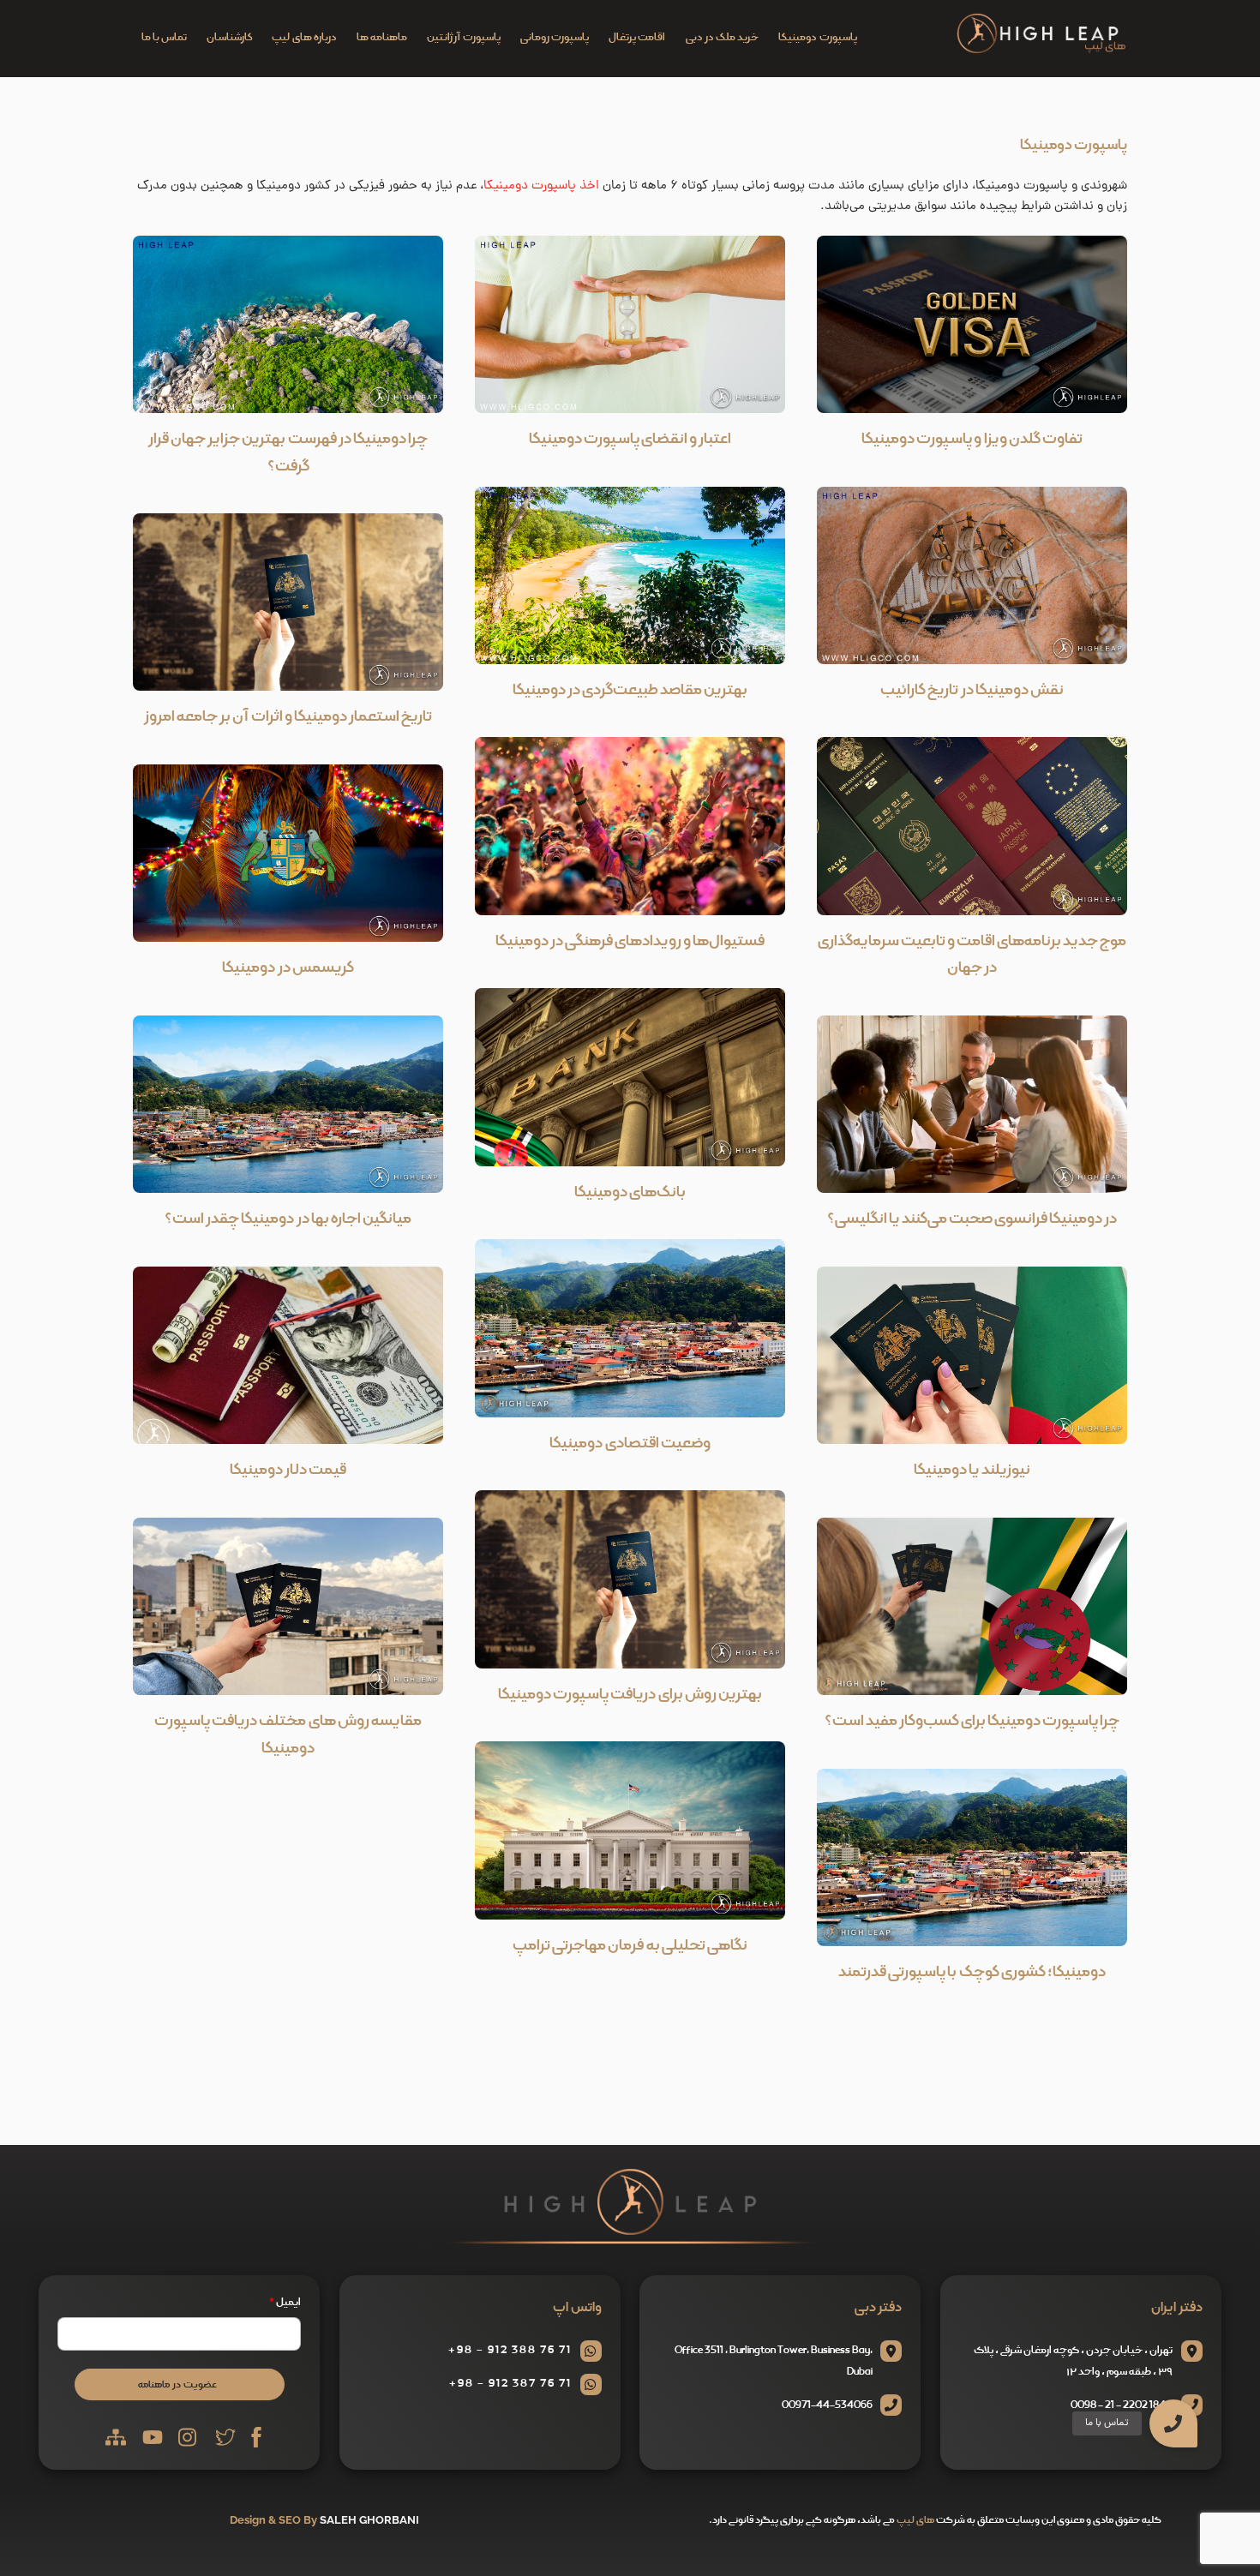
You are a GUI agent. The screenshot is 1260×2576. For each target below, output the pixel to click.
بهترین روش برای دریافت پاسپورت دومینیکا (630, 1695)
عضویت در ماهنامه (177, 2384)
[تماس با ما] (1173, 2423)
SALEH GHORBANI (369, 2520)
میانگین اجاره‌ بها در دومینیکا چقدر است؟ (288, 1219)
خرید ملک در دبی (723, 38)
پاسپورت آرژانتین (463, 38)
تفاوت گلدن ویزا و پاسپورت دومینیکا (972, 439)
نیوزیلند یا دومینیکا (972, 1470)
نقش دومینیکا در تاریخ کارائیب (972, 690)
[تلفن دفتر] (1216, 2373)
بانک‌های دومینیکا (630, 1192)
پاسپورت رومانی (555, 38)
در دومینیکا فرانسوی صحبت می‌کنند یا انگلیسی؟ (972, 1219)
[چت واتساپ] (1216, 2284)
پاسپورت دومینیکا (817, 38)
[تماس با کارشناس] (1216, 2328)
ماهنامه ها (382, 38)
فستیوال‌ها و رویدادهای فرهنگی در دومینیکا (630, 941)
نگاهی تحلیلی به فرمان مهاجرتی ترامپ (630, 1946)
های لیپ (915, 2520)
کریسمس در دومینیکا (288, 968)
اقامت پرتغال (637, 38)
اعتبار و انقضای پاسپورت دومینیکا (630, 439)
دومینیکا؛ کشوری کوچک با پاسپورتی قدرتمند (972, 1972)
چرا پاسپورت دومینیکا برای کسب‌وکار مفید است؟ (972, 1721)
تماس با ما (164, 38)
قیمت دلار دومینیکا (288, 1470)
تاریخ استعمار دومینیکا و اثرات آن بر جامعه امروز (288, 717)
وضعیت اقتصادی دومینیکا (630, 1444)
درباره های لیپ (304, 38)
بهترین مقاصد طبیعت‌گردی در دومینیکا (630, 690)
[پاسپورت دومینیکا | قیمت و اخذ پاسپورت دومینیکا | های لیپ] (1041, 50)
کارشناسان (229, 38)
